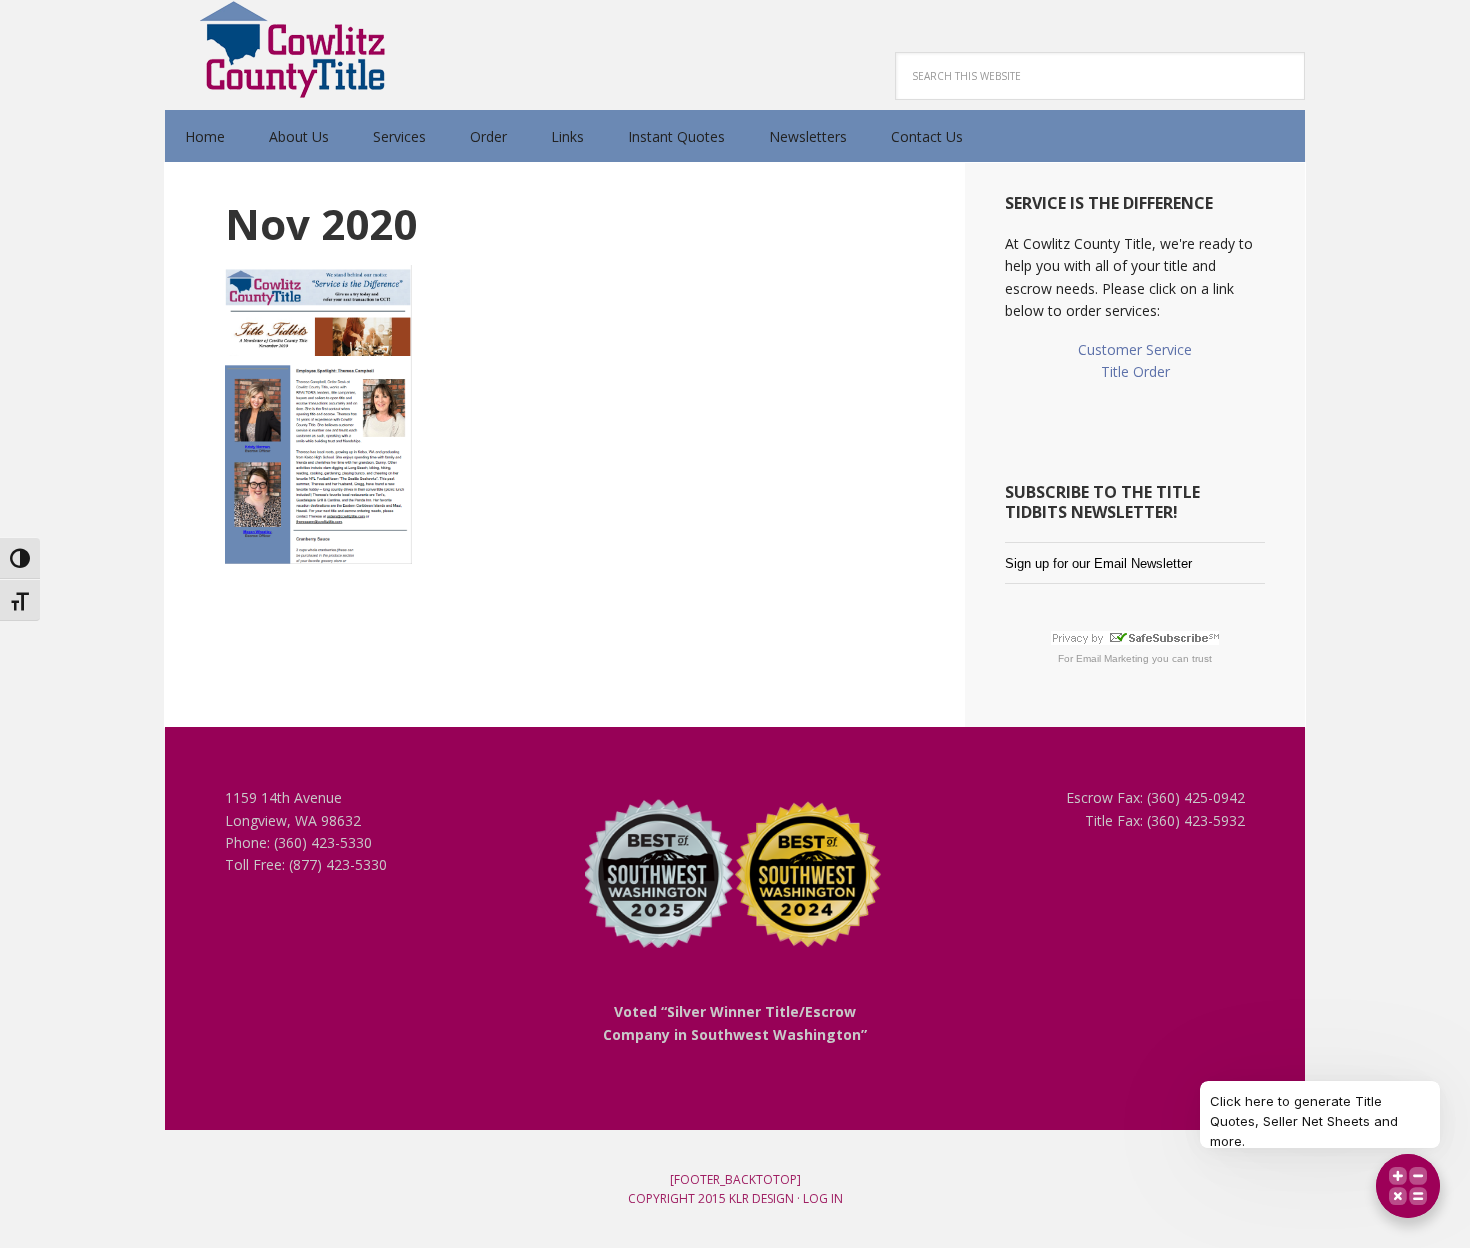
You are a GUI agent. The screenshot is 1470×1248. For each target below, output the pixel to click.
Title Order (1135, 371)
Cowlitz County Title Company (295, 50)
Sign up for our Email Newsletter (1098, 563)
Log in (823, 1198)
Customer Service (1135, 349)
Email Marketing (1112, 658)
